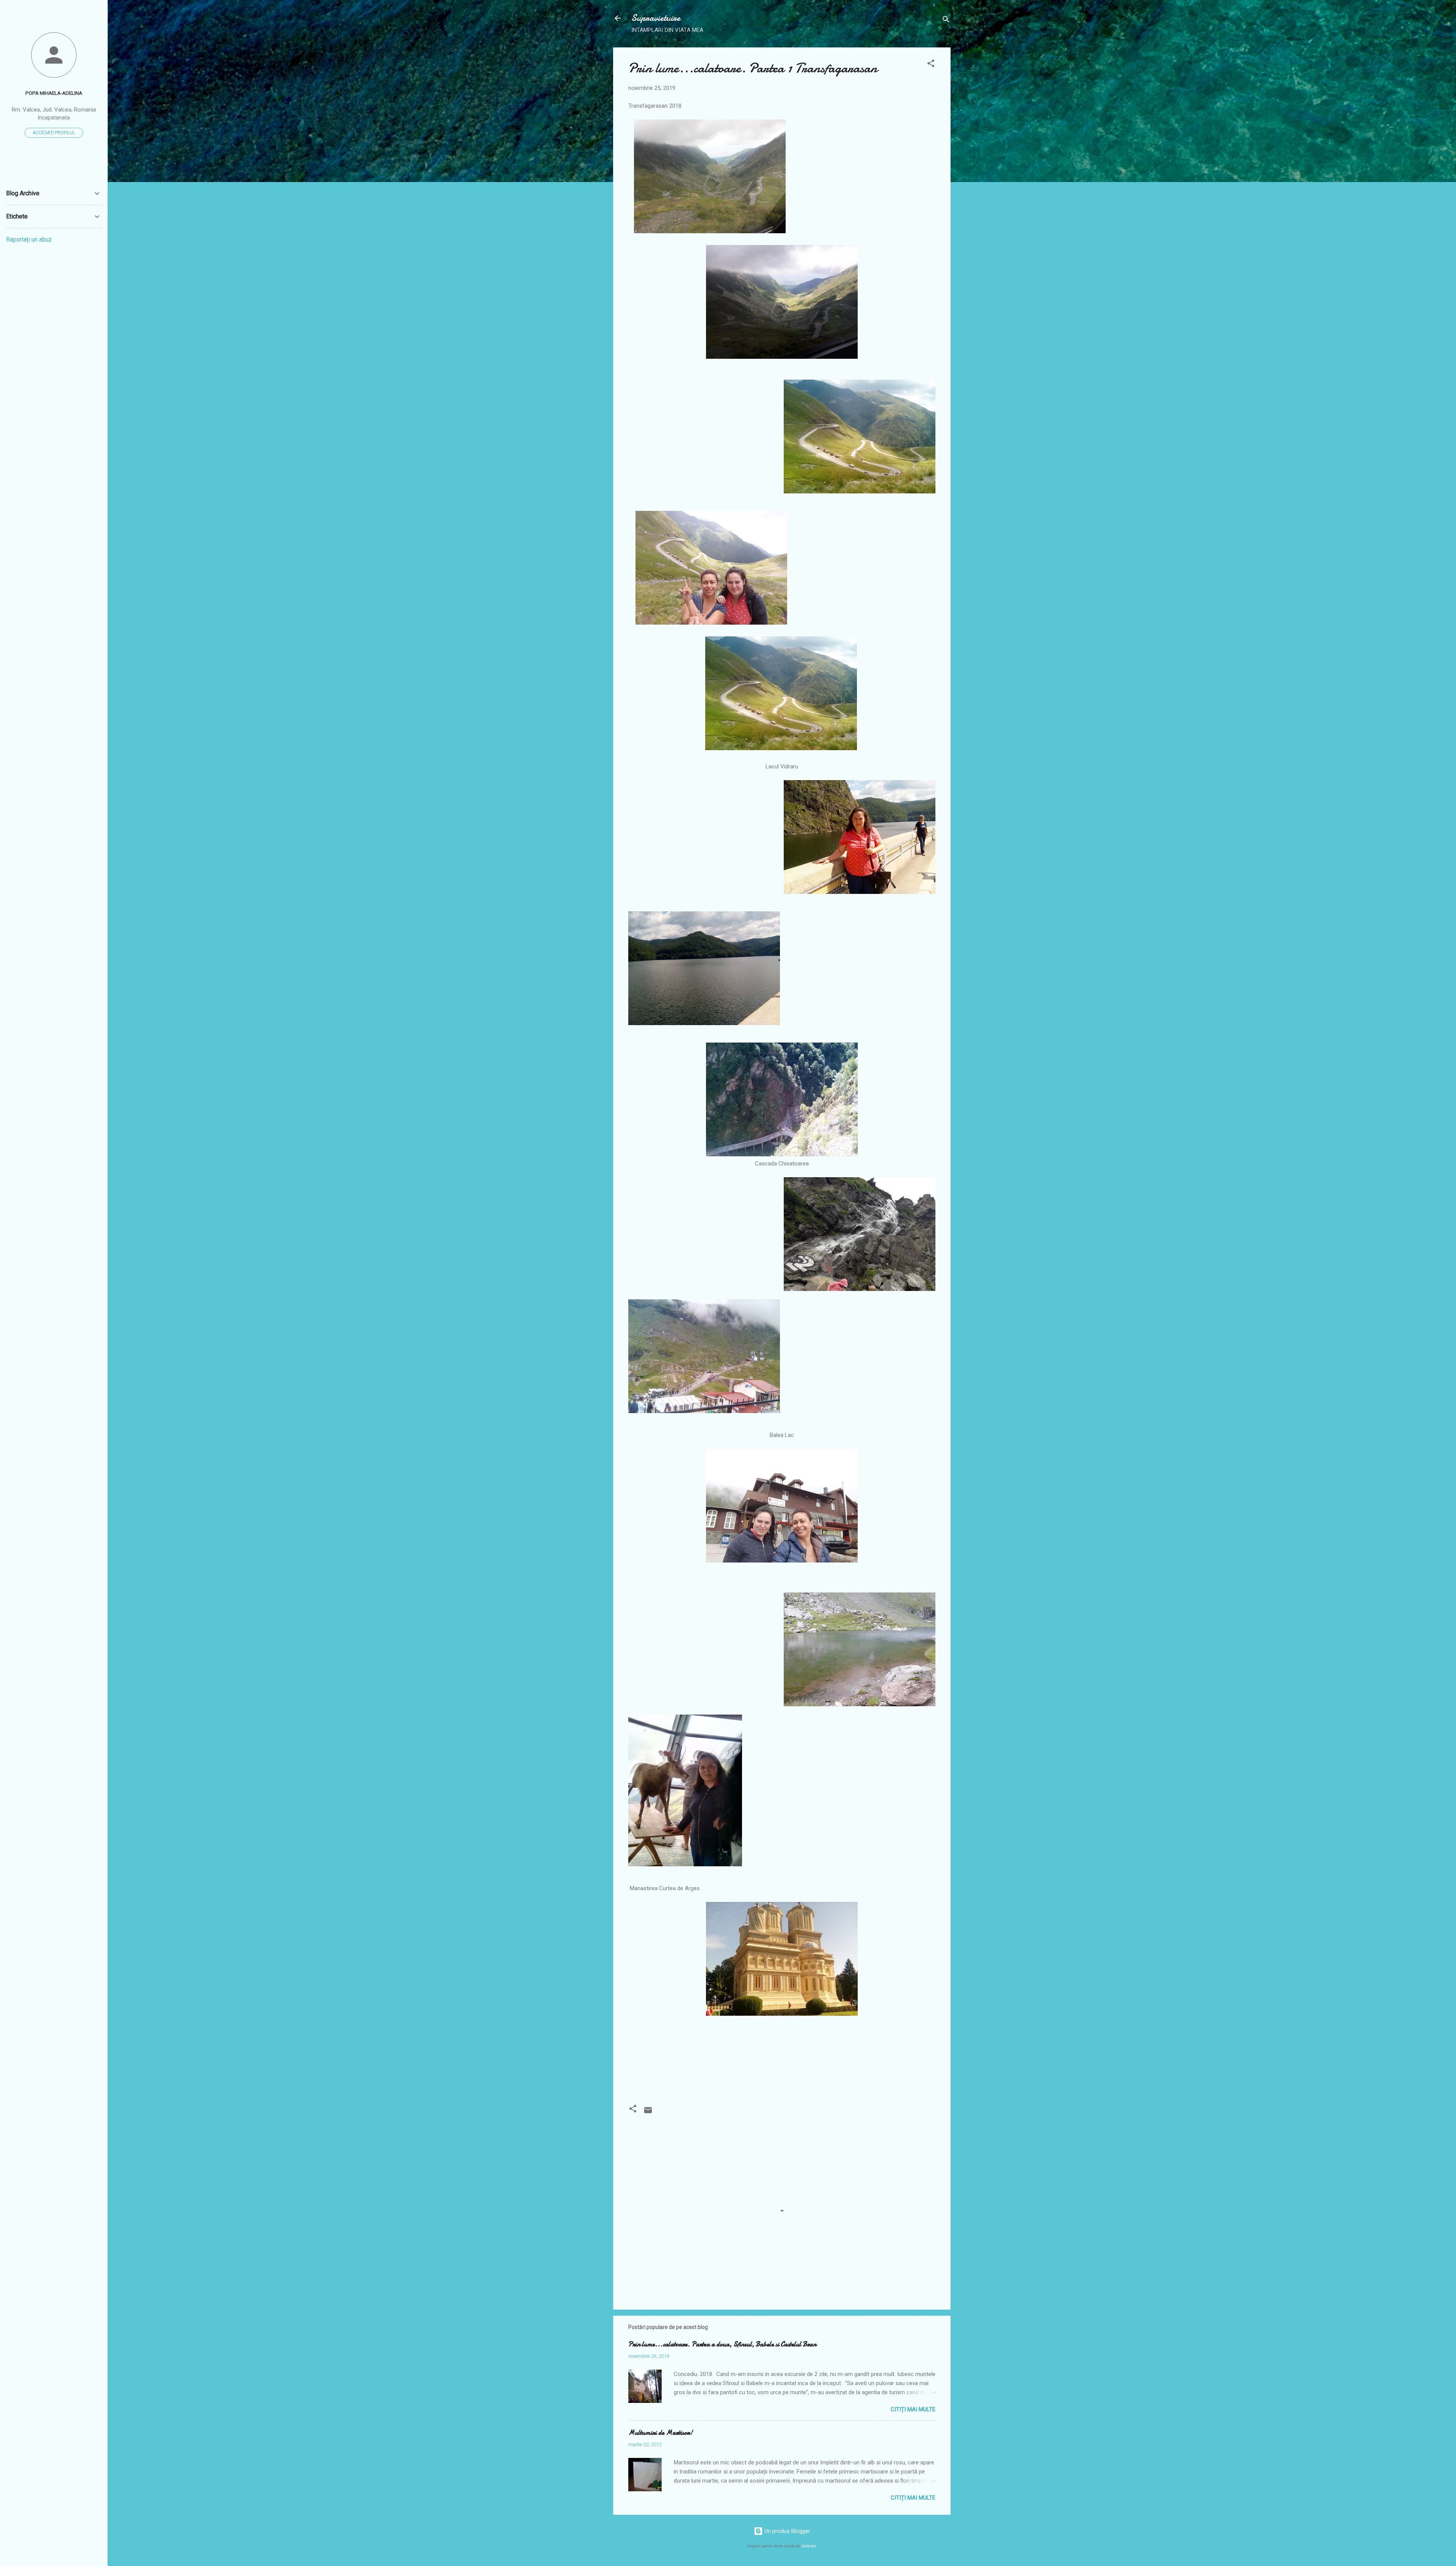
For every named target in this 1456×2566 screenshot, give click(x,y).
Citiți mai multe (913, 2409)
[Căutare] (946, 21)
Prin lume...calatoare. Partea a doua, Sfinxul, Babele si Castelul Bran (722, 2344)
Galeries (809, 2546)
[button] (931, 65)
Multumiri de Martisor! (661, 2433)
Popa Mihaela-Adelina (54, 93)
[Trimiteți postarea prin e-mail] (648, 2113)
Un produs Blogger (787, 2531)
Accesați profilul (54, 133)
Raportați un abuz (29, 239)
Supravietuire (656, 18)
